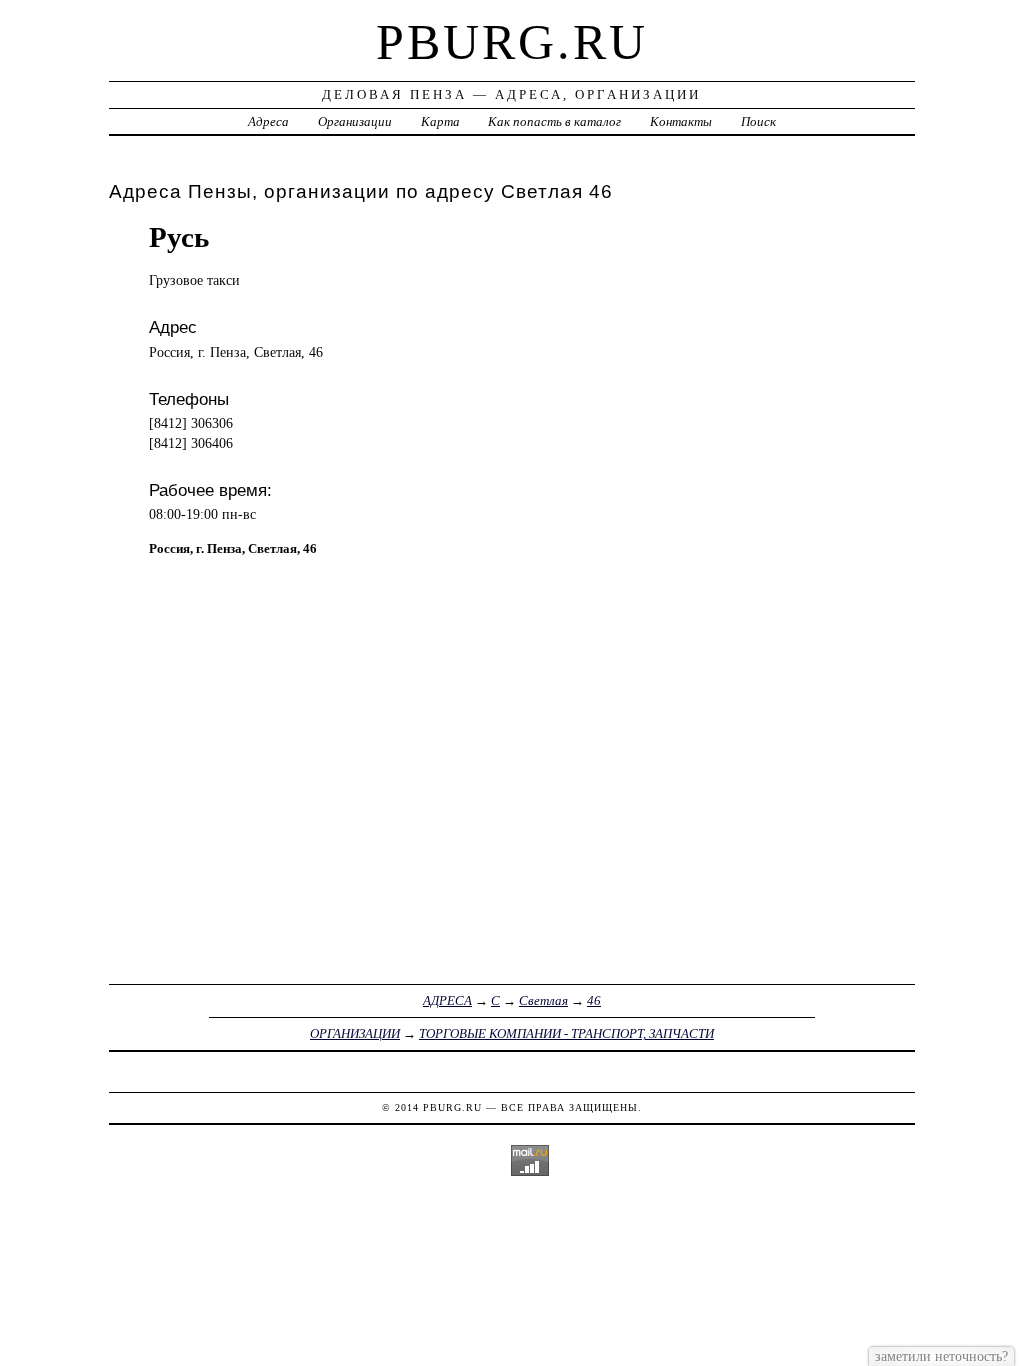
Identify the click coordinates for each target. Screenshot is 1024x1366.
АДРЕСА (447, 1000)
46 (594, 1000)
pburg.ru (512, 42)
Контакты (681, 121)
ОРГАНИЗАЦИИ (355, 1033)
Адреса (268, 121)
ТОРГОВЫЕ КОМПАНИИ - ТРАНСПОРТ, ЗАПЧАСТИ (566, 1033)
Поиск (758, 121)
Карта (440, 121)
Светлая (543, 1000)
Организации (355, 121)
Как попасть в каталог (554, 121)
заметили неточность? (941, 1356)
